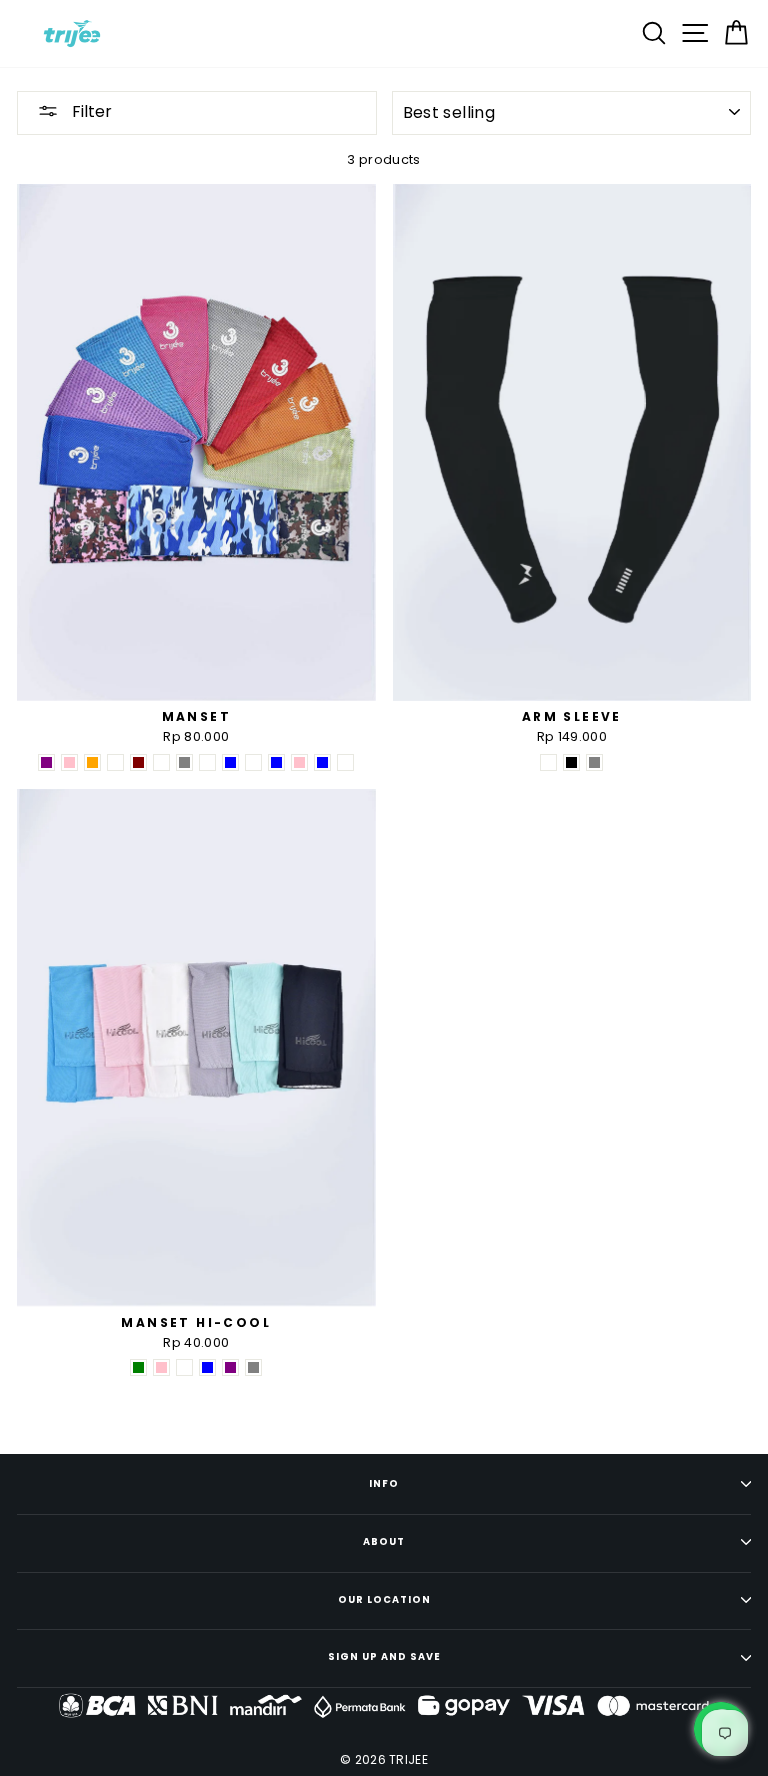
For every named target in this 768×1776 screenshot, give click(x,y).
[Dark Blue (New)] (207, 762)
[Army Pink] (299, 762)
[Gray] (253, 1367)
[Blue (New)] (253, 762)
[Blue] (276, 762)
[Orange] (92, 762)
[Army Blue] (322, 762)
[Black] (571, 762)
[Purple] (46, 762)
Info (384, 1483)
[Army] (345, 762)
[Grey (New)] (161, 762)
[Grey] (184, 762)
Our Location (384, 1599)
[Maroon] (138, 762)
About (384, 1541)
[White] (548, 762)
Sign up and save (384, 1656)
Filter (90, 111)
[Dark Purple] (230, 1367)
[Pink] (69, 762)
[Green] (138, 1367)
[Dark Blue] (230, 762)
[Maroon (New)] (115, 762)
